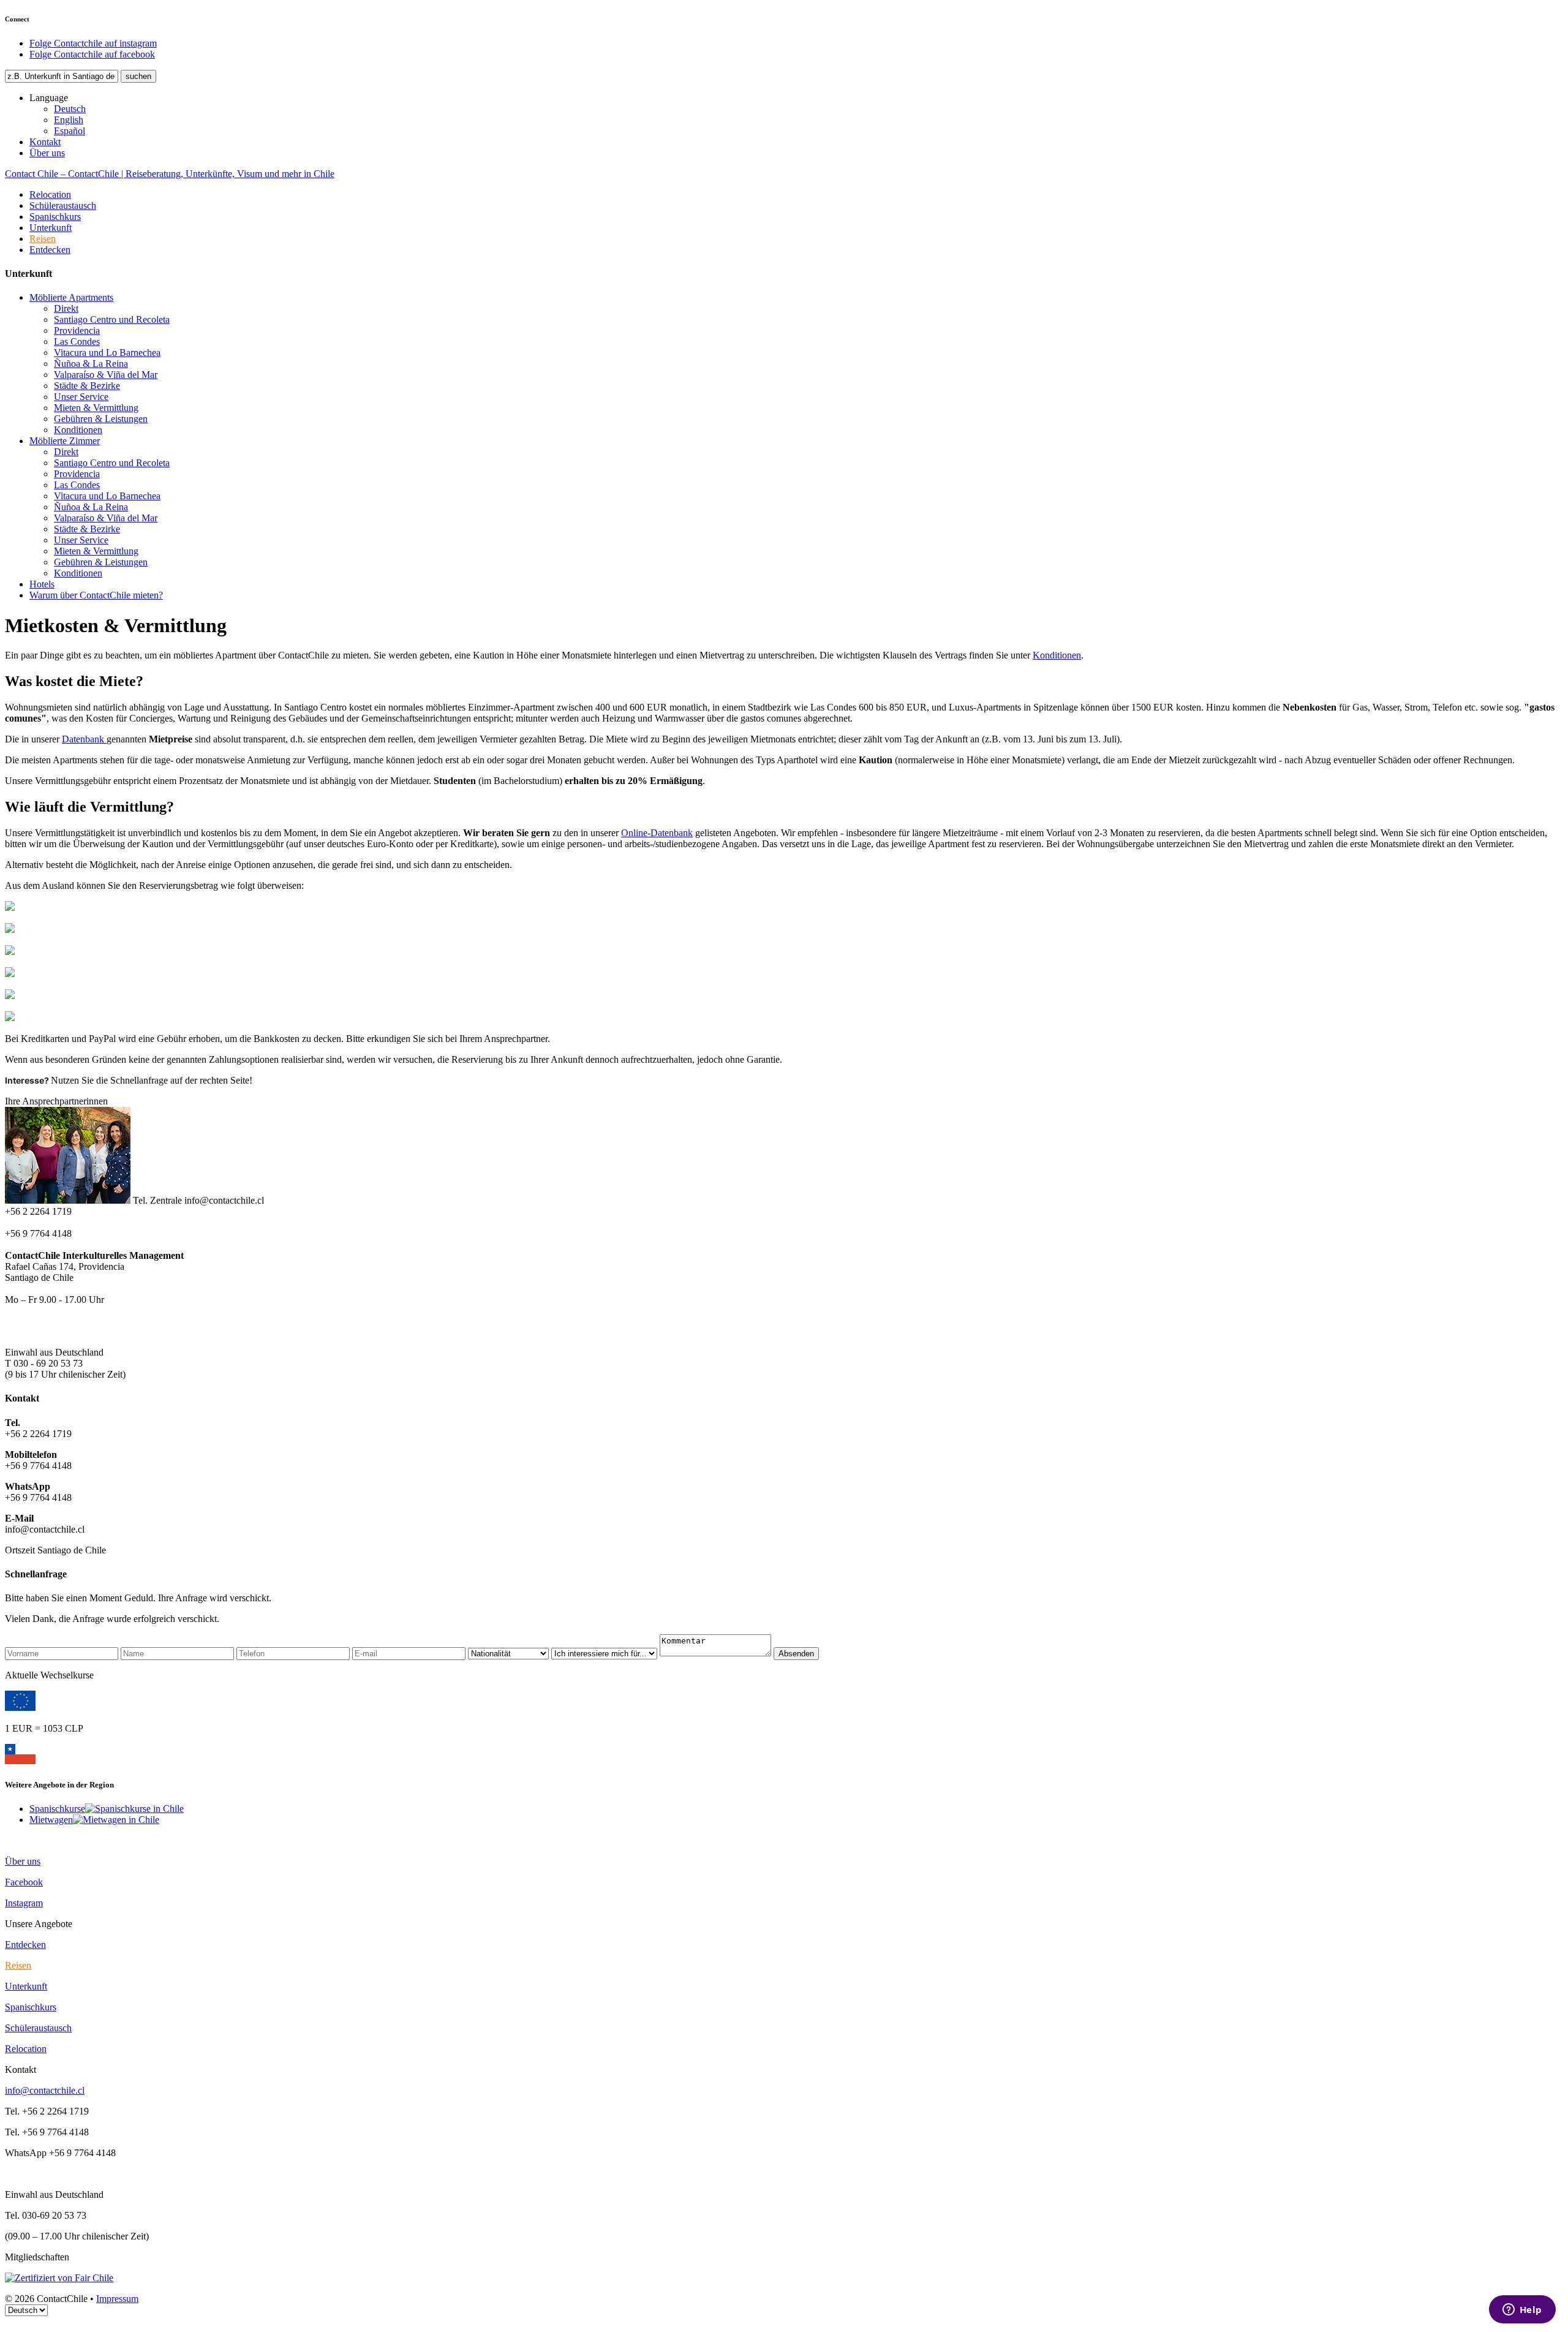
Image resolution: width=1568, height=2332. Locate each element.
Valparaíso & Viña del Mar (106, 375)
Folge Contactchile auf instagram (93, 43)
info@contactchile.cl (45, 2090)
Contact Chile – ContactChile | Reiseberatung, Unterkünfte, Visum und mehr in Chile (170, 174)
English (69, 120)
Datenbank (84, 739)
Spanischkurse (57, 1809)
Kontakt (45, 142)
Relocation (50, 194)
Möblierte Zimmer (65, 441)
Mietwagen (51, 1820)
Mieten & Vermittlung (96, 408)
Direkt (66, 308)
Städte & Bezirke (87, 386)
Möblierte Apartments (71, 297)
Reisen (43, 239)
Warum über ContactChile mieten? (96, 595)
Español (70, 131)
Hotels (42, 584)
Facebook (24, 1882)
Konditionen (78, 430)
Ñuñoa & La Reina (91, 364)
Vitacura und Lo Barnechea (107, 353)
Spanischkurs (55, 217)
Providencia (77, 330)
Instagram (24, 1903)
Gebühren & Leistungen (101, 419)
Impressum (117, 2299)
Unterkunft (51, 228)
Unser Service (81, 397)
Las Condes (77, 341)
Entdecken (50, 250)
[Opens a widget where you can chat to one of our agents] (1522, 2311)
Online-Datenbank (657, 833)
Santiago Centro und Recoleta (112, 319)
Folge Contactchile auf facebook (92, 54)
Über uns (47, 153)
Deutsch (70, 109)
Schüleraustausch (63, 206)
